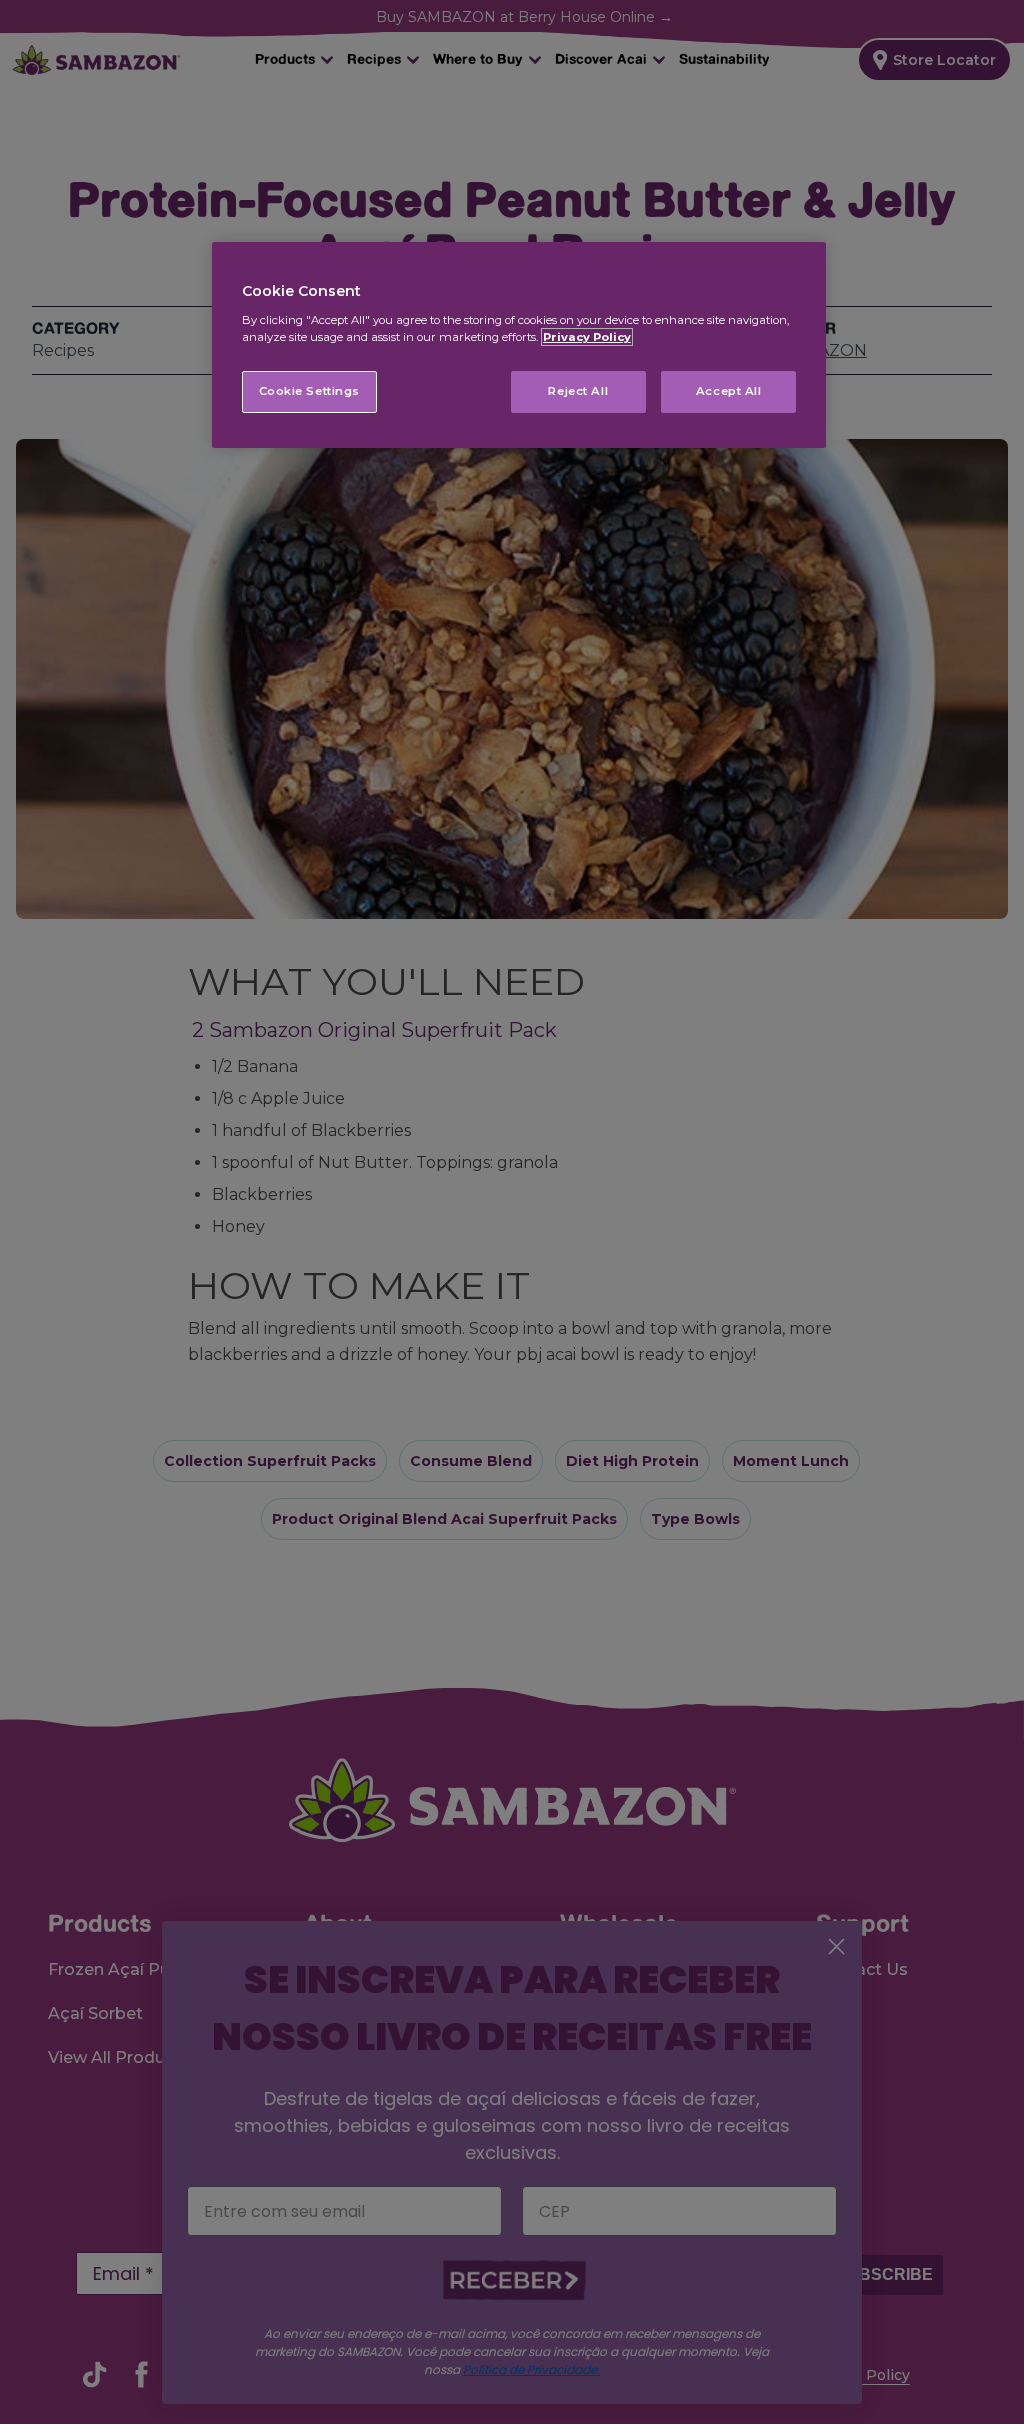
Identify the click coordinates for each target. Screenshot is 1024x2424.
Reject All (578, 391)
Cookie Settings (310, 391)
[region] (519, 345)
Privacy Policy (587, 337)
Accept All (729, 391)
